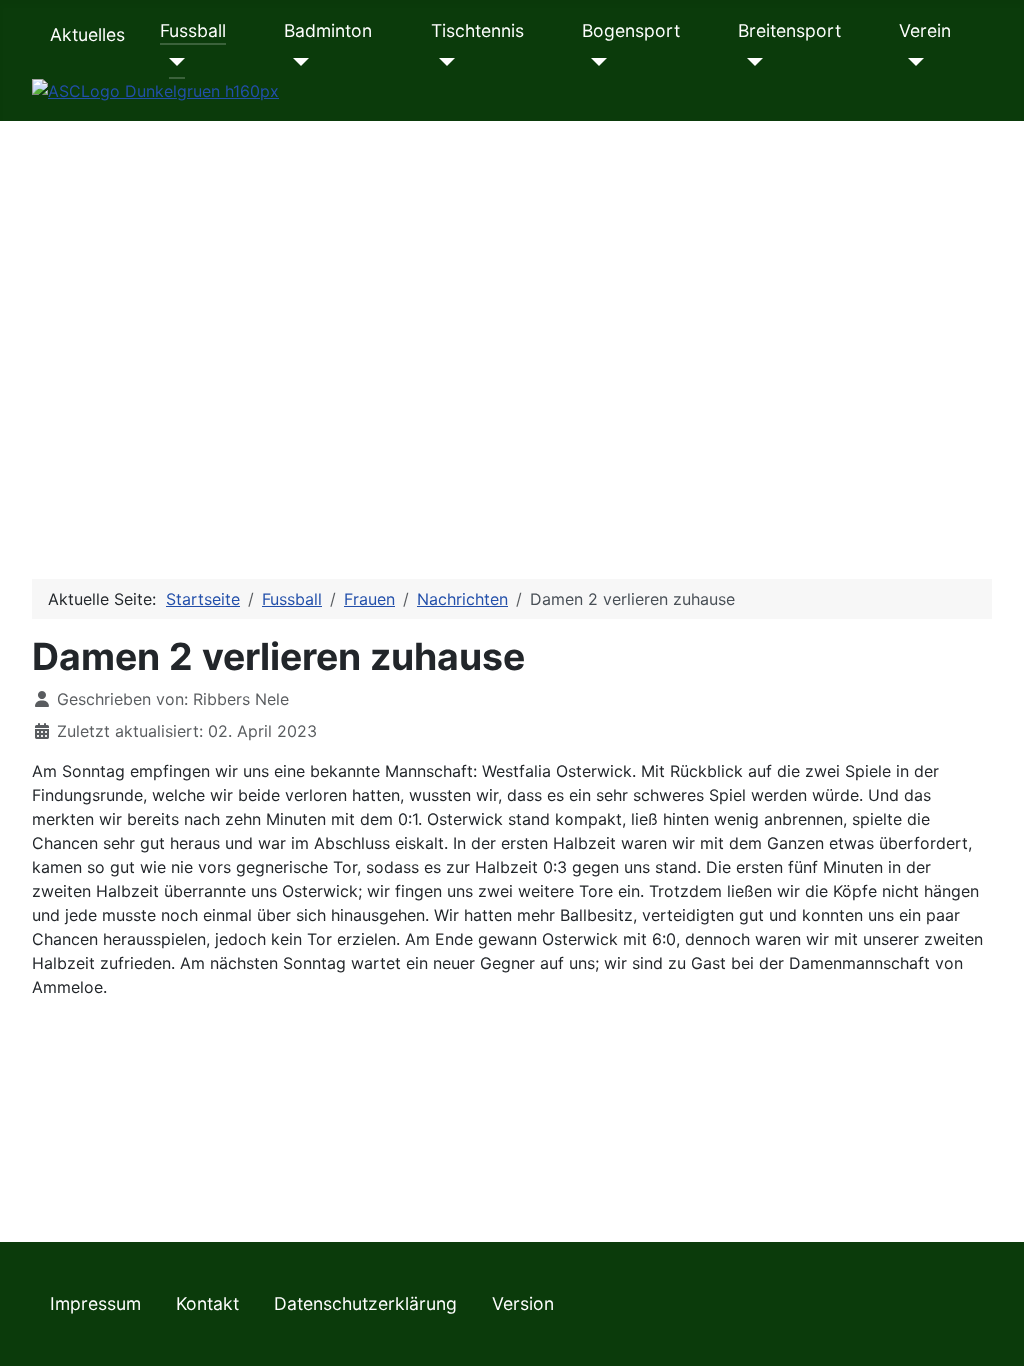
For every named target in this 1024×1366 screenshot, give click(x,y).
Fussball (193, 30)
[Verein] (911, 62)
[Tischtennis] (443, 62)
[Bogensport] (594, 62)
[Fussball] (172, 62)
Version (523, 1303)
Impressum (95, 1303)
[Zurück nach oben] (989, 1329)
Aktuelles (87, 34)
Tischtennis (477, 30)
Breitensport (789, 30)
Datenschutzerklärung (365, 1303)
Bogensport (631, 30)
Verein (925, 30)
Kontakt (207, 1303)
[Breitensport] (750, 62)
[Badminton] (296, 62)
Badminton (328, 30)
